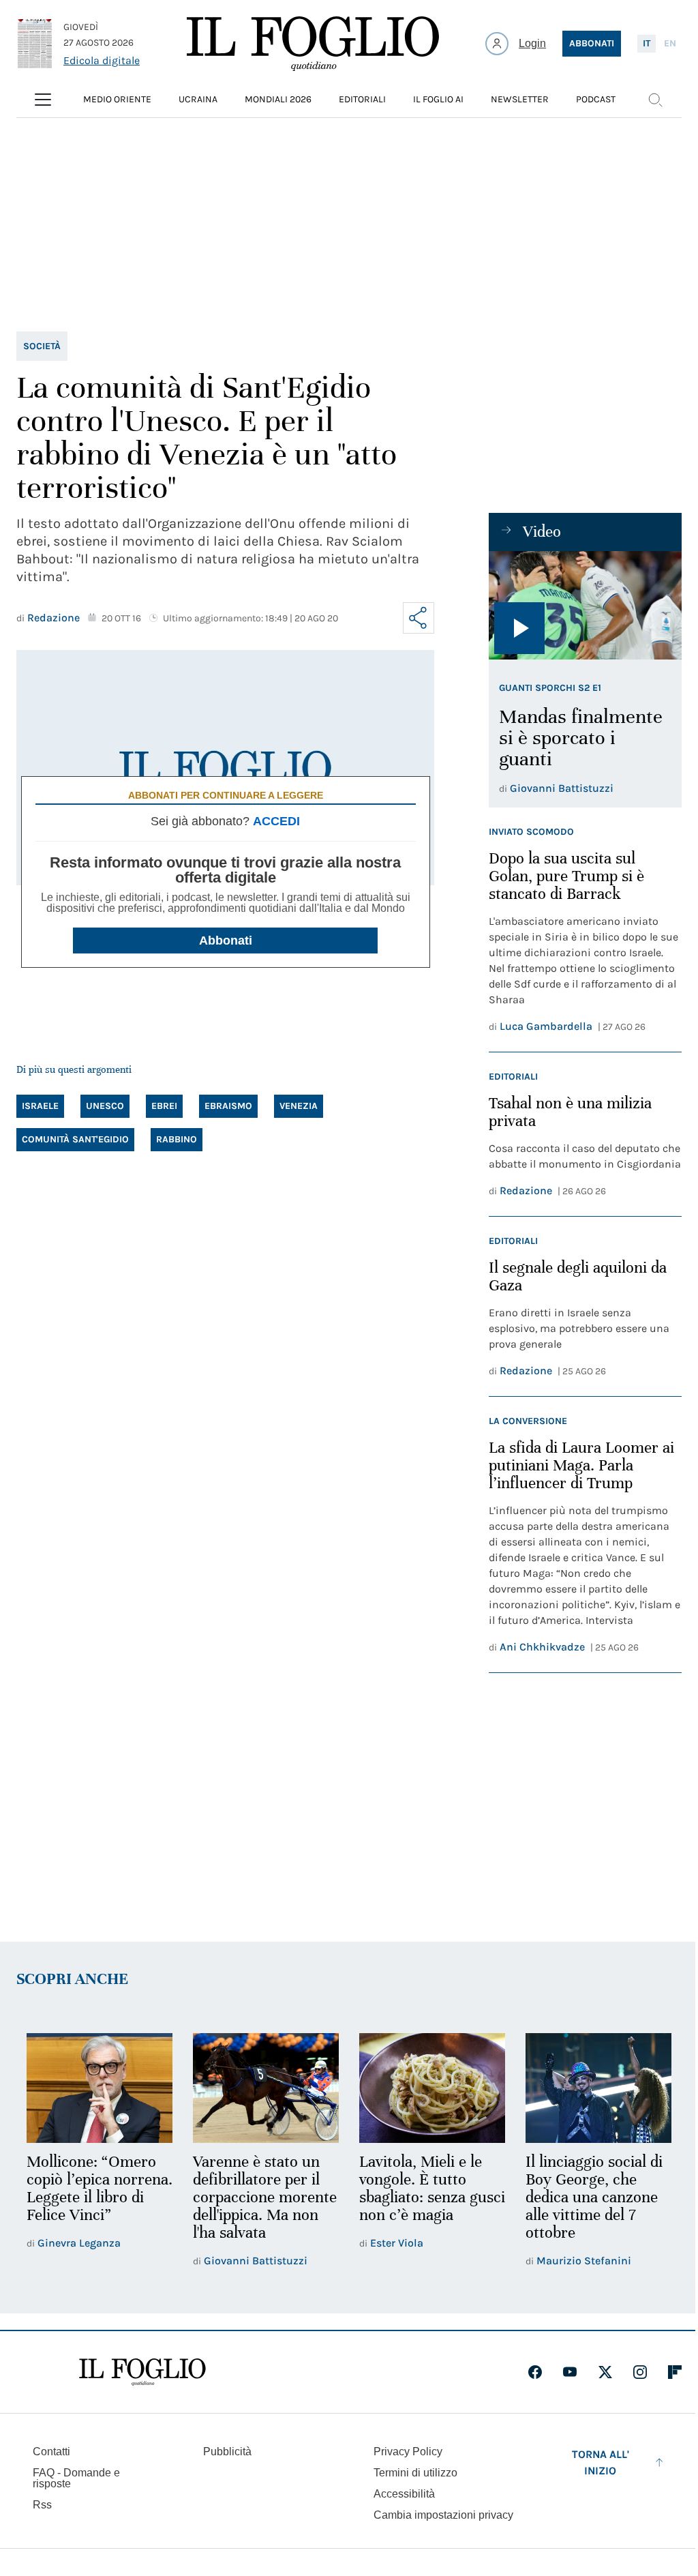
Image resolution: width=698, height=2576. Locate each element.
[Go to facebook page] (535, 2372)
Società (42, 346)
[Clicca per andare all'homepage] (142, 2372)
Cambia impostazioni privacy (443, 2515)
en (670, 43)
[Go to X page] (605, 2372)
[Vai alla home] (313, 44)
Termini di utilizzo (415, 2473)
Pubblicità (227, 2452)
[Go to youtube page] (570, 2372)
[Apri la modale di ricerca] (655, 100)
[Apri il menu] (43, 100)
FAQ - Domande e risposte (76, 2478)
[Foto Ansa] (585, 605)
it (647, 43)
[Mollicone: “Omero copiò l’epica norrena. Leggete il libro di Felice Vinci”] (100, 2088)
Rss (42, 2505)
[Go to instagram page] (640, 2372)
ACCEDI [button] (276, 821)
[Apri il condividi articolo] (419, 618)
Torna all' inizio (601, 2462)
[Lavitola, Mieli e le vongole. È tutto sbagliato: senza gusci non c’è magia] (432, 2088)
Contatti (51, 2452)
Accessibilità (404, 2494)
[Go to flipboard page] (675, 2372)
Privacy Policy (408, 2452)
